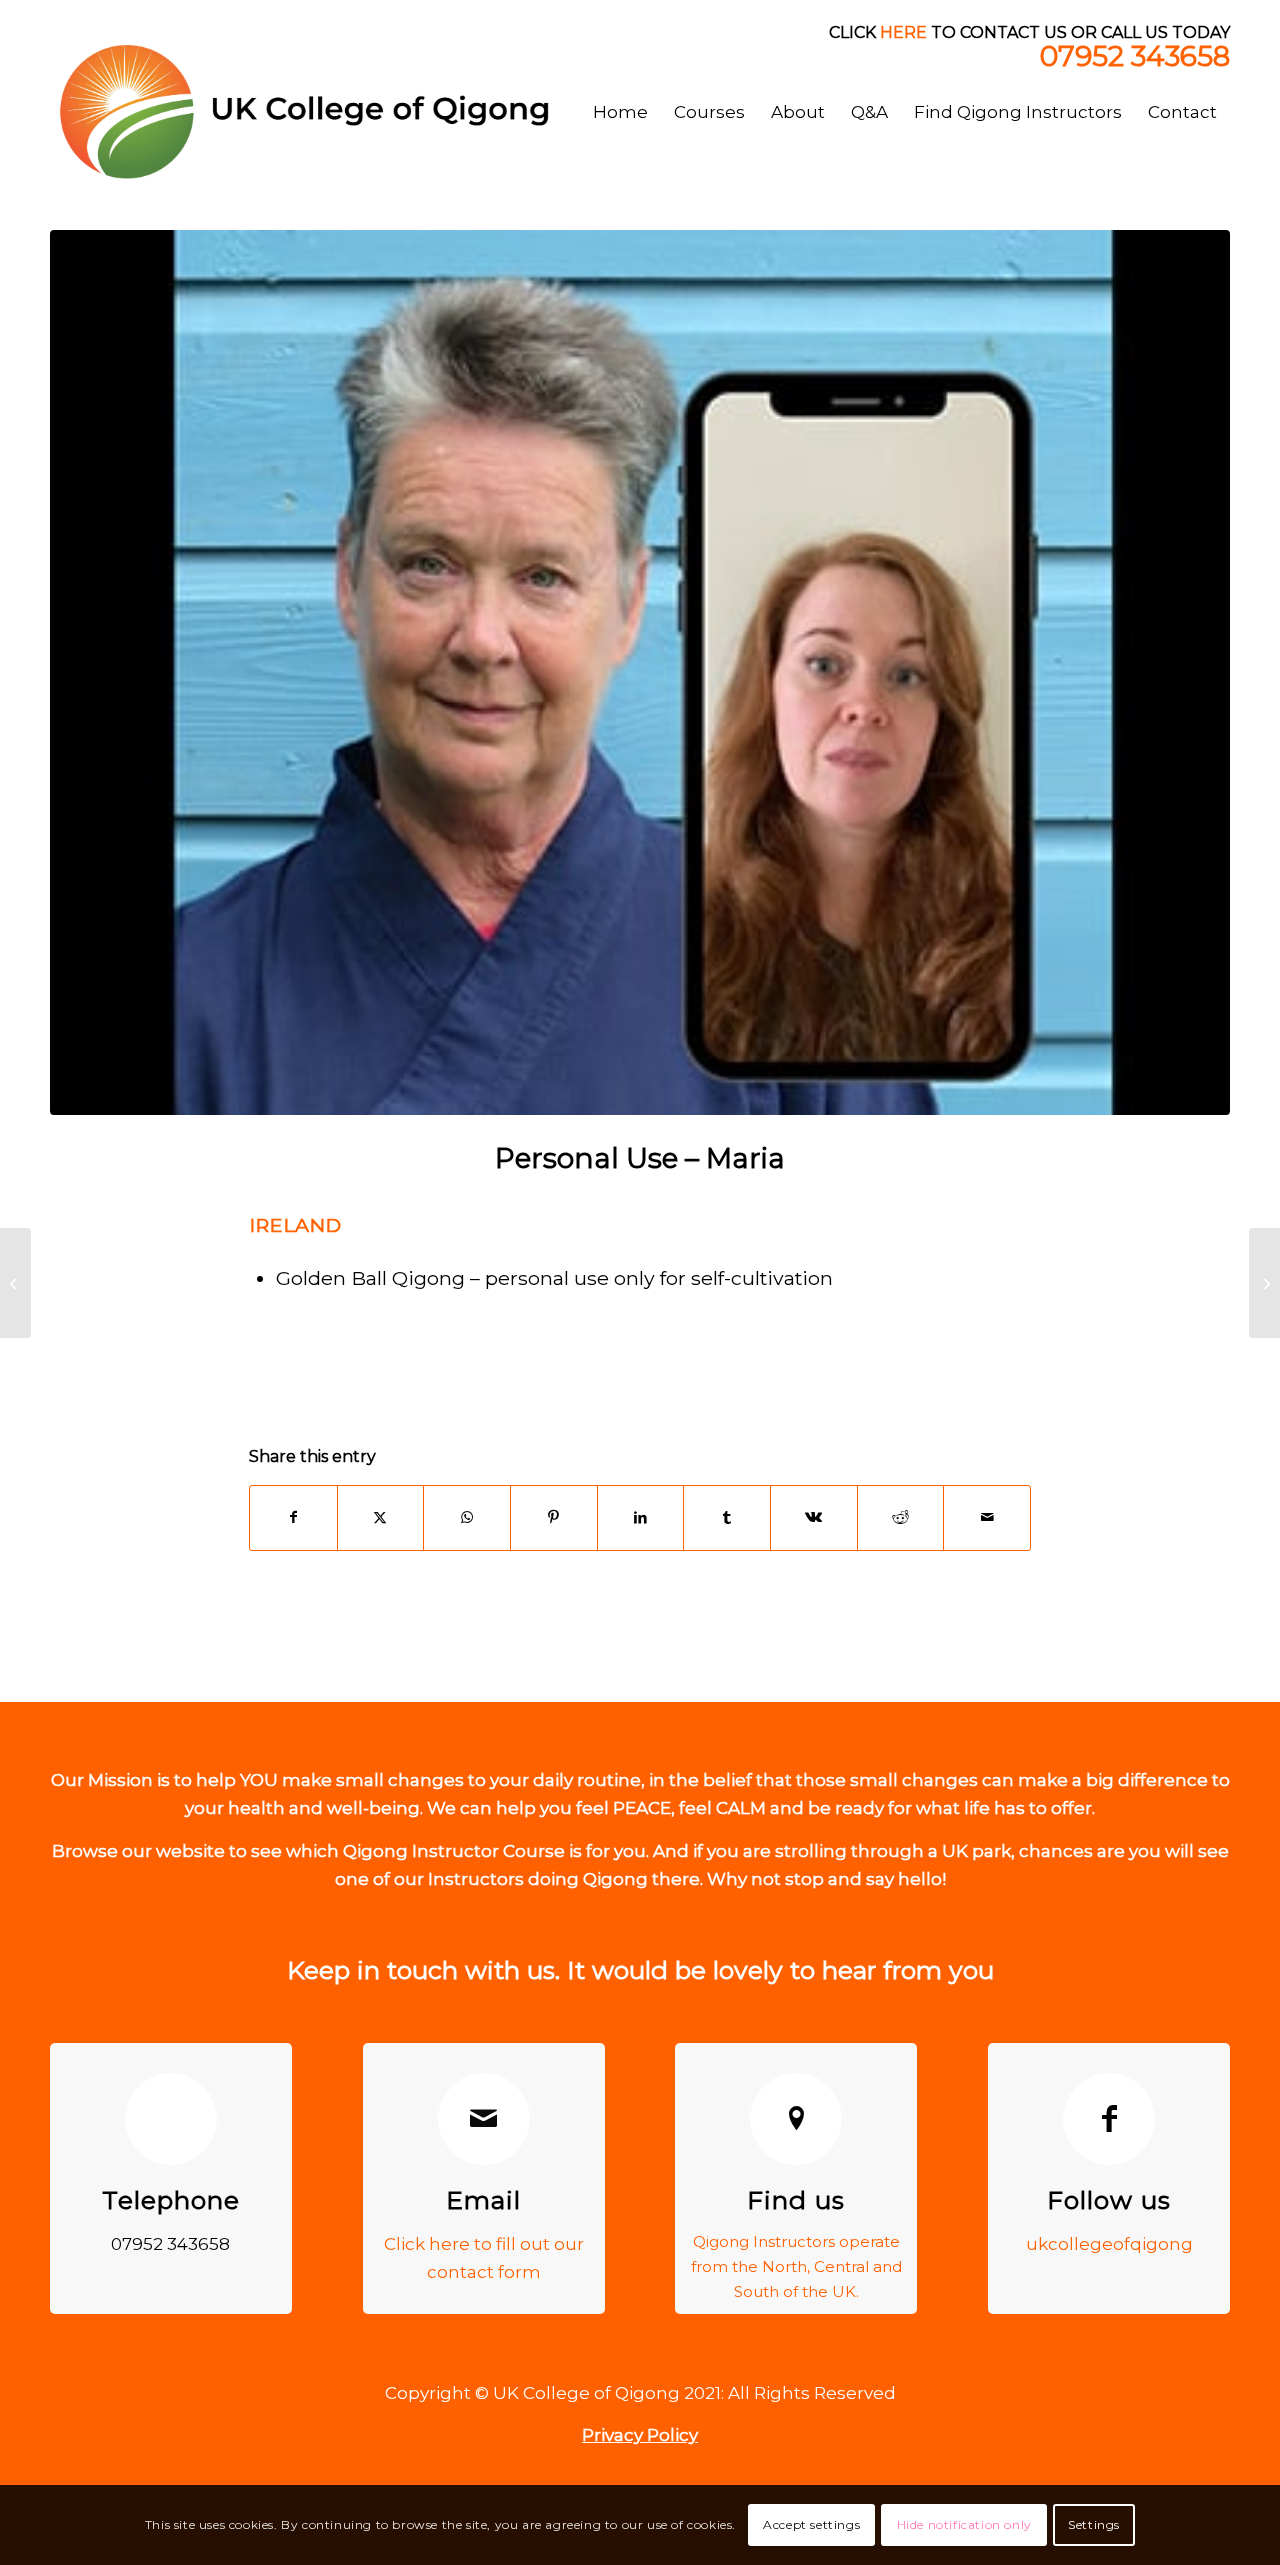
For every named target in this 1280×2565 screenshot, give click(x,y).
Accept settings (811, 2524)
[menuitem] (620, 112)
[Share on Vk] (814, 1517)
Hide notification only (964, 2524)
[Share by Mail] (987, 1517)
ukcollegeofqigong (1109, 2244)
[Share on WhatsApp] (467, 1517)
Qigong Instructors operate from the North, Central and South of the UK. (796, 2266)
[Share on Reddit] (901, 1517)
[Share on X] (381, 1517)
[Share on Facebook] (293, 1517)
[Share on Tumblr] (727, 1517)
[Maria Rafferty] (640, 672)
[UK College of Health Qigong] (322, 112)
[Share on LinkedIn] (641, 1517)
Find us (796, 2200)
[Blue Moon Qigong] (15, 1283)
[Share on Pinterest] (554, 1517)
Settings (1094, 2524)
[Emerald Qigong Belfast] (1264, 1283)
